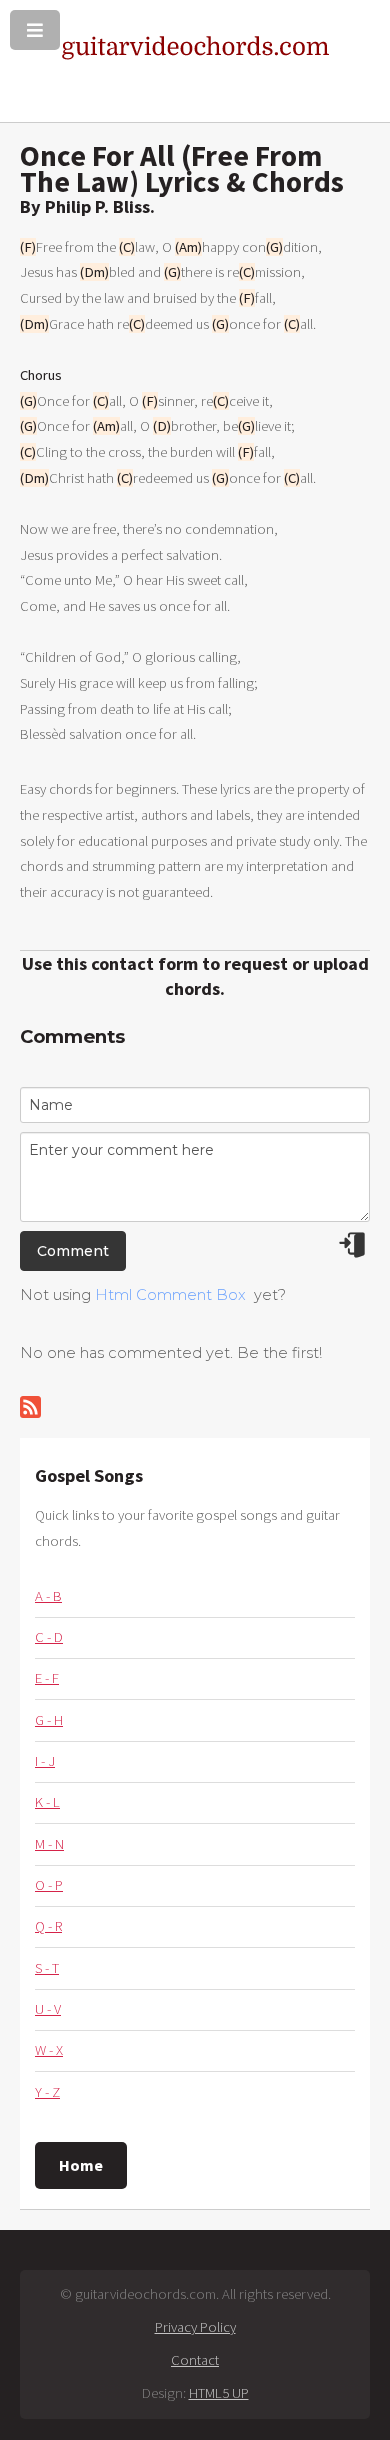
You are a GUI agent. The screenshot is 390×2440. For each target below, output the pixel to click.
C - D (49, 1637)
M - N (49, 1844)
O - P (49, 1885)
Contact (195, 2360)
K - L (47, 1802)
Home (81, 2165)
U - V (48, 2009)
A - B (48, 1596)
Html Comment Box (170, 1295)
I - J (45, 1761)
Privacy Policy (195, 2327)
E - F (47, 1678)
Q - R (48, 1926)
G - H (49, 1720)
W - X (49, 2050)
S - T (47, 1968)
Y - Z (47, 2092)
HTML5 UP (219, 2393)
